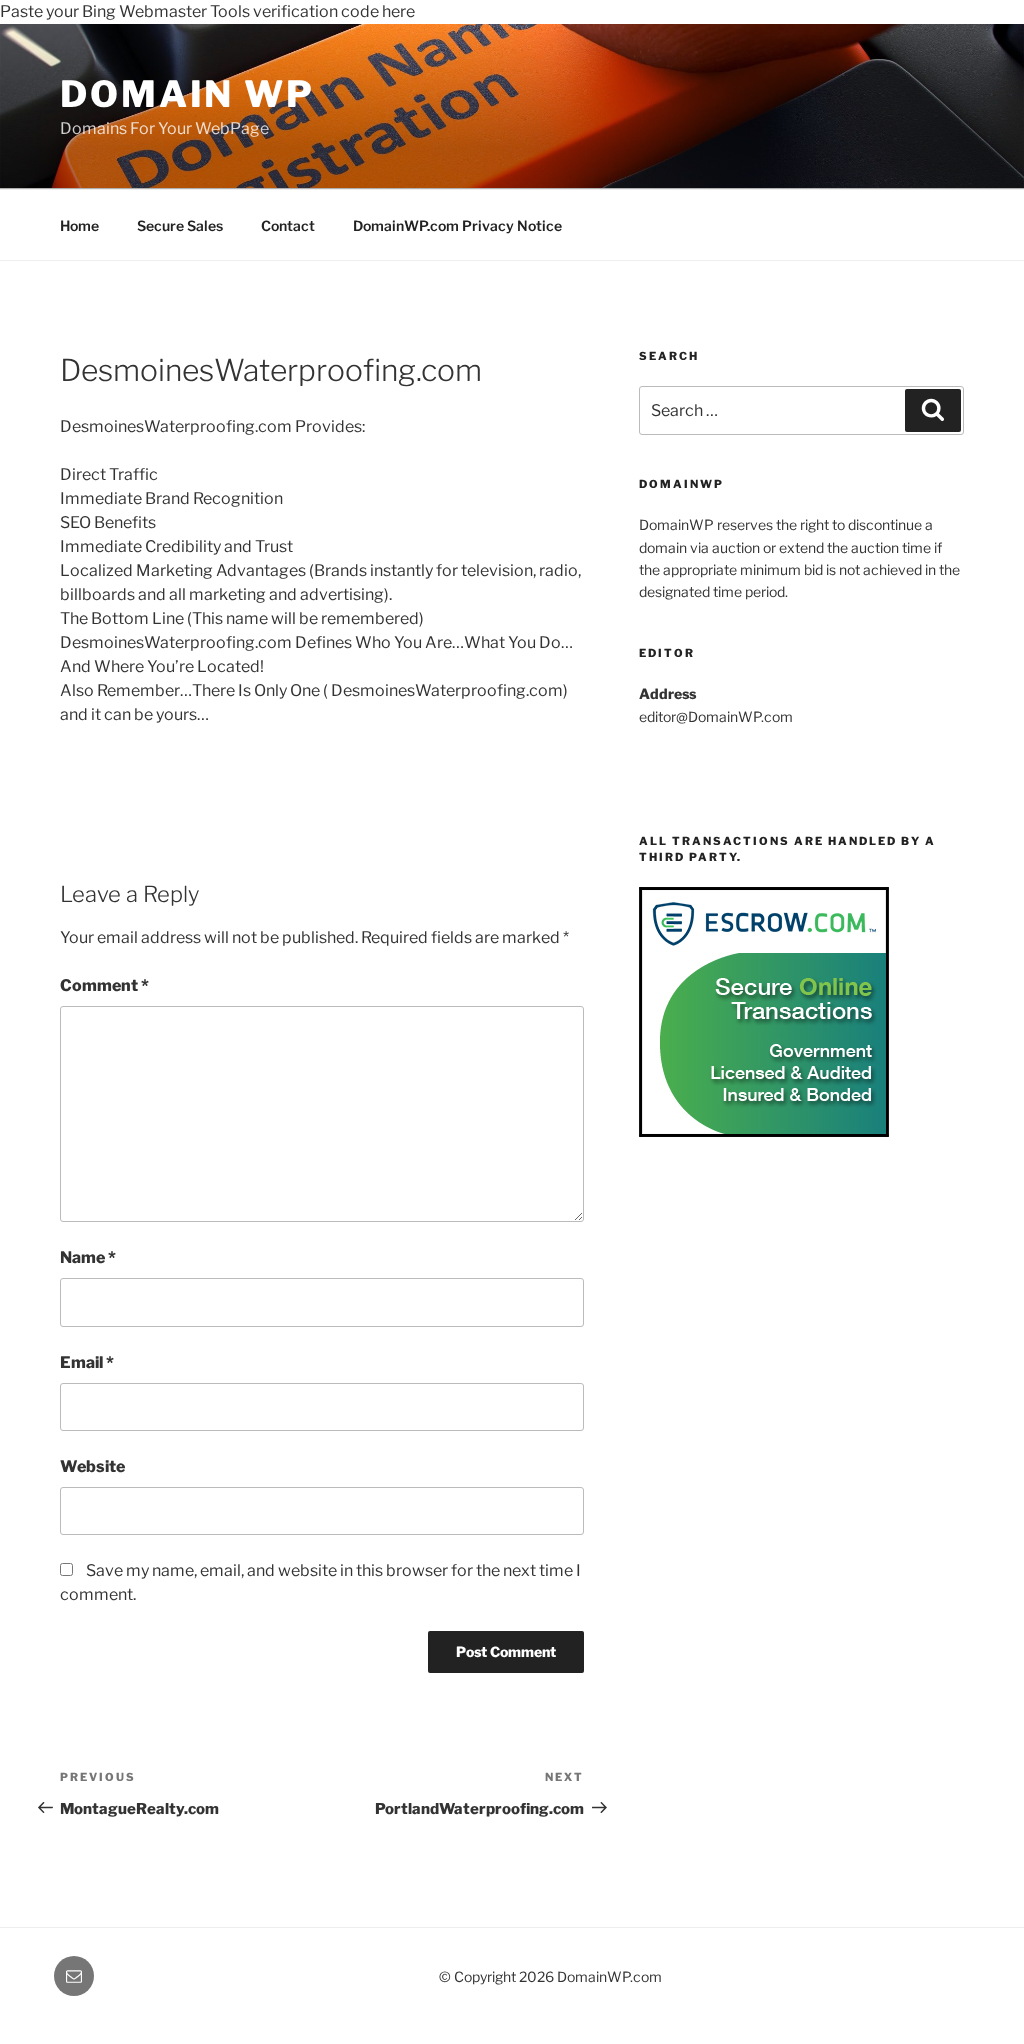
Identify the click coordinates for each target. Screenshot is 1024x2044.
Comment (104, 985)
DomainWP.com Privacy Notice (457, 225)
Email (87, 1362)
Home (79, 225)
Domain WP (187, 94)
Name (88, 1257)
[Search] (933, 410)
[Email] (74, 1976)
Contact (288, 225)
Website (92, 1466)
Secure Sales (180, 225)
